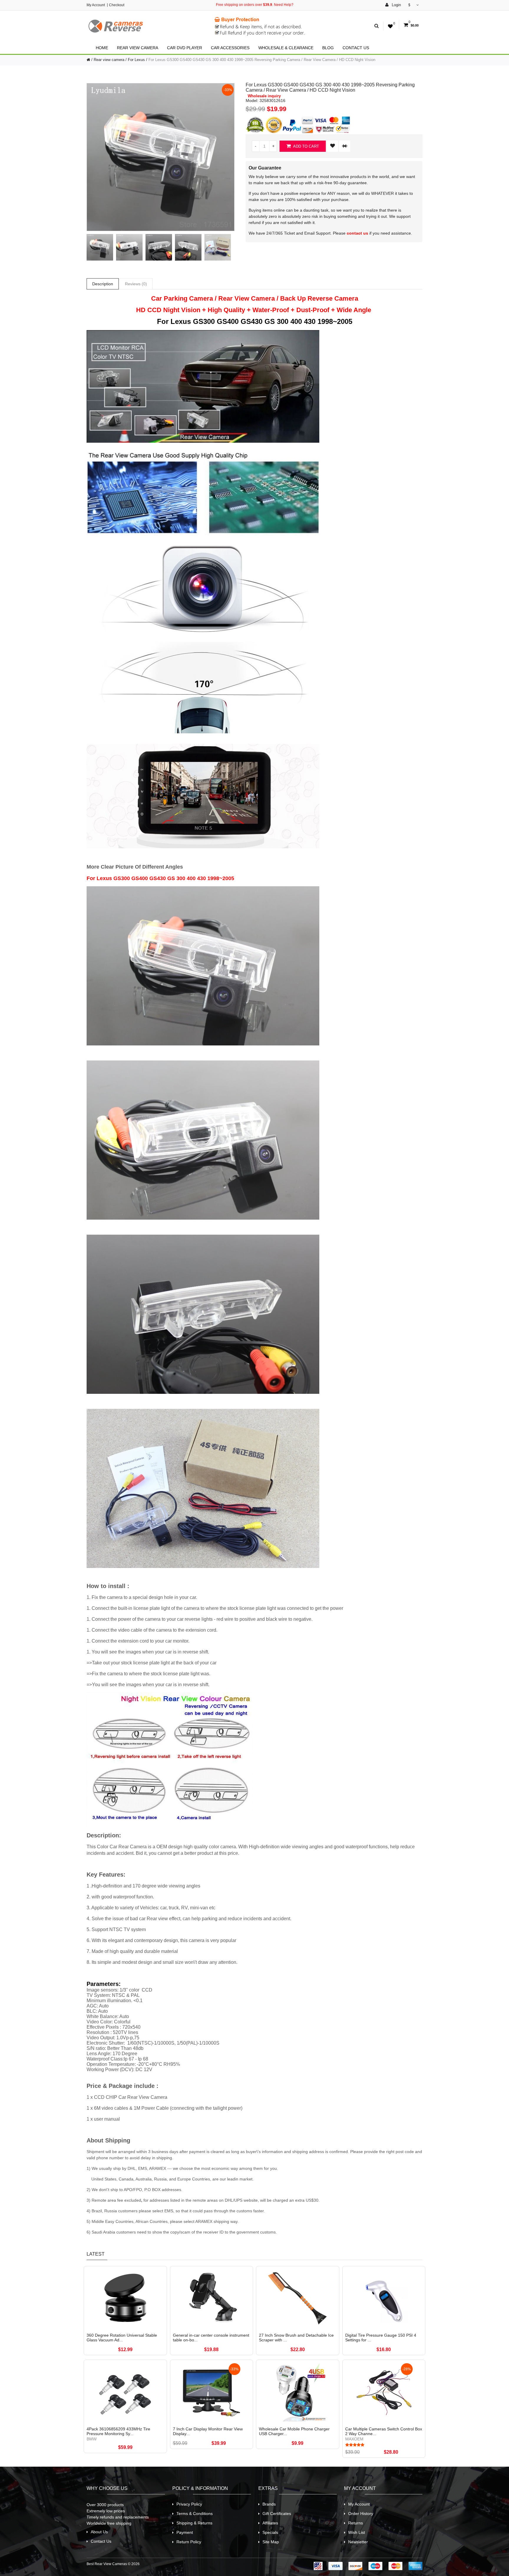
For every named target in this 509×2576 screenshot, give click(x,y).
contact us (357, 233)
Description (103, 284)
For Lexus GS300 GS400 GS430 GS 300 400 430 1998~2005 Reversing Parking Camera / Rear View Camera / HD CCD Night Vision (262, 60)
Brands (269, 2504)
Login (396, 5)
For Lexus (136, 60)
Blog (328, 48)
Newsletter (358, 2542)
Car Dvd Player (185, 48)
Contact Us (356, 48)
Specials (270, 2532)
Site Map (271, 2542)
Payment (185, 2532)
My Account (96, 5)
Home (102, 48)
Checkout (117, 5)
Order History (361, 2514)
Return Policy (189, 2542)
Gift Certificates (277, 2514)
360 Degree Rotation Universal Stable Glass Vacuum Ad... (122, 2338)
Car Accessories (230, 48)
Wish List (357, 2532)
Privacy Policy (189, 2504)
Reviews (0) (136, 284)
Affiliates (270, 2523)
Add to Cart (306, 146)
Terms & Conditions (195, 2514)
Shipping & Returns (194, 2523)
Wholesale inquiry (264, 96)
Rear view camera (138, 48)
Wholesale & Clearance (286, 48)
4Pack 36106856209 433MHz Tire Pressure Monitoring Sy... (118, 2431)
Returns (356, 2523)
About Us (99, 2532)
